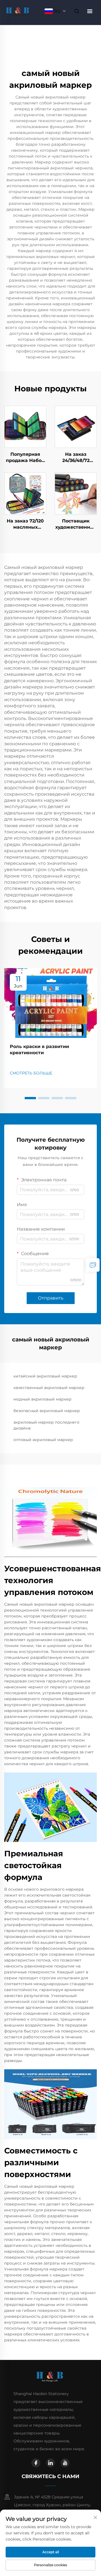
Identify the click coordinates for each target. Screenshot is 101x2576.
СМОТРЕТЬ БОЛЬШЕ (31, 1073)
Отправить (51, 1298)
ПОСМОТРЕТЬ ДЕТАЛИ (25, 427)
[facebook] (36, 2463)
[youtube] (65, 2463)
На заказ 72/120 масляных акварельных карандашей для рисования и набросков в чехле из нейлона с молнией (25, 524)
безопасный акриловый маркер (47, 1411)
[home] (18, 11)
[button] (30, 1098)
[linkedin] (50, 2463)
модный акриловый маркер (43, 1399)
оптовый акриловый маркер (43, 1440)
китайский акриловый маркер (45, 1376)
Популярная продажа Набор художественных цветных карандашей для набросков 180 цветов (25, 458)
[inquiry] (93, 1265)
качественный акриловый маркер (49, 1388)
